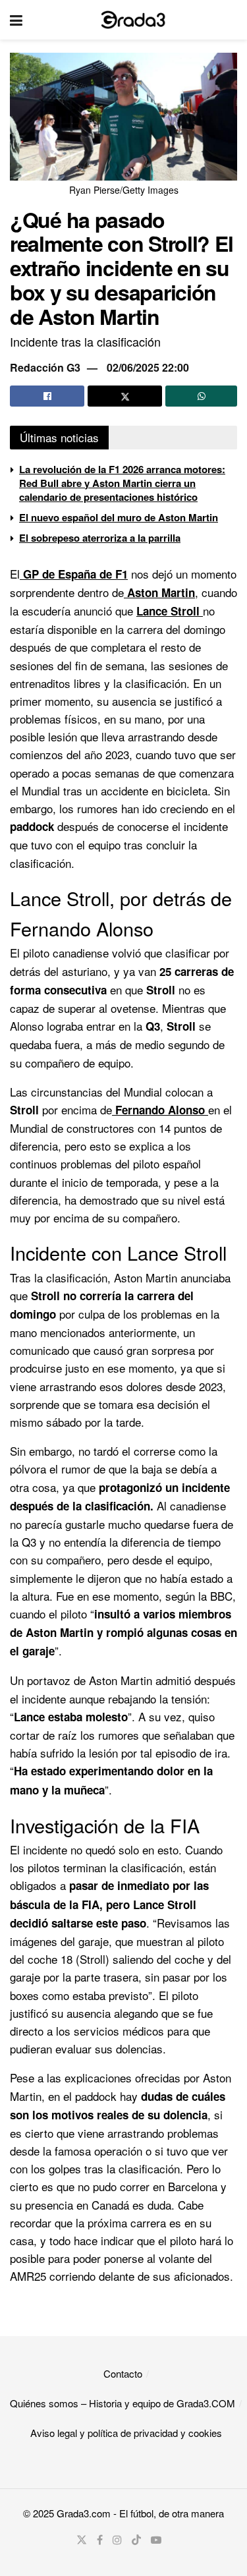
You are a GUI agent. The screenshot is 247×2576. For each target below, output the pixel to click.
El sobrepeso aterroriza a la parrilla (100, 538)
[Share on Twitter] (125, 396)
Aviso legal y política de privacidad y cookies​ (126, 2433)
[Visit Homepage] (133, 20)
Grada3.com (84, 2513)
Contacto (123, 2373)
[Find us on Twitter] (82, 2540)
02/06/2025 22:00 (148, 367)
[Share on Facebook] (47, 396)
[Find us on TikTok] (136, 2540)
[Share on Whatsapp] (201, 396)
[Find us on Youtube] (156, 2540)
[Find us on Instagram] (117, 2540)
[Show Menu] (16, 20)
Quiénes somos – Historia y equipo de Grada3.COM (123, 2403)
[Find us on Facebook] (100, 2540)
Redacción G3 (45, 367)
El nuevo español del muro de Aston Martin (119, 517)
